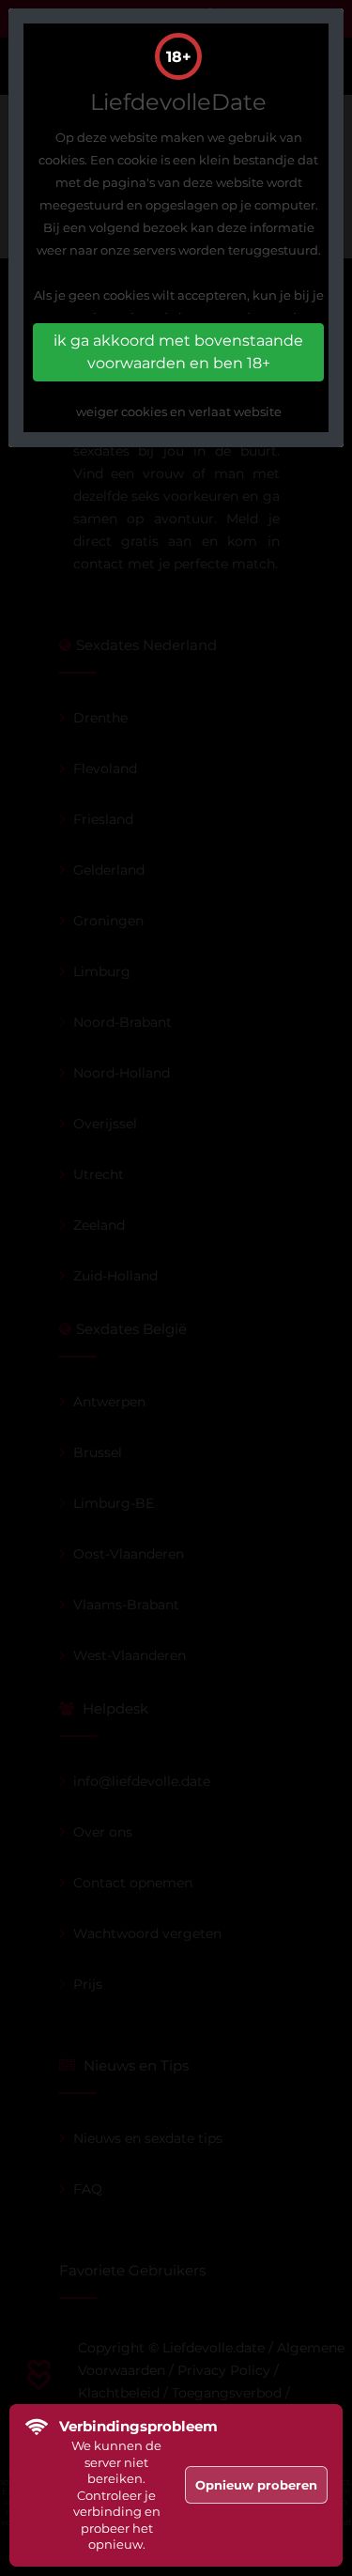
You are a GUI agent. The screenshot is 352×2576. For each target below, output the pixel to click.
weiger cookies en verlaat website (179, 411)
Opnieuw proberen (256, 2485)
